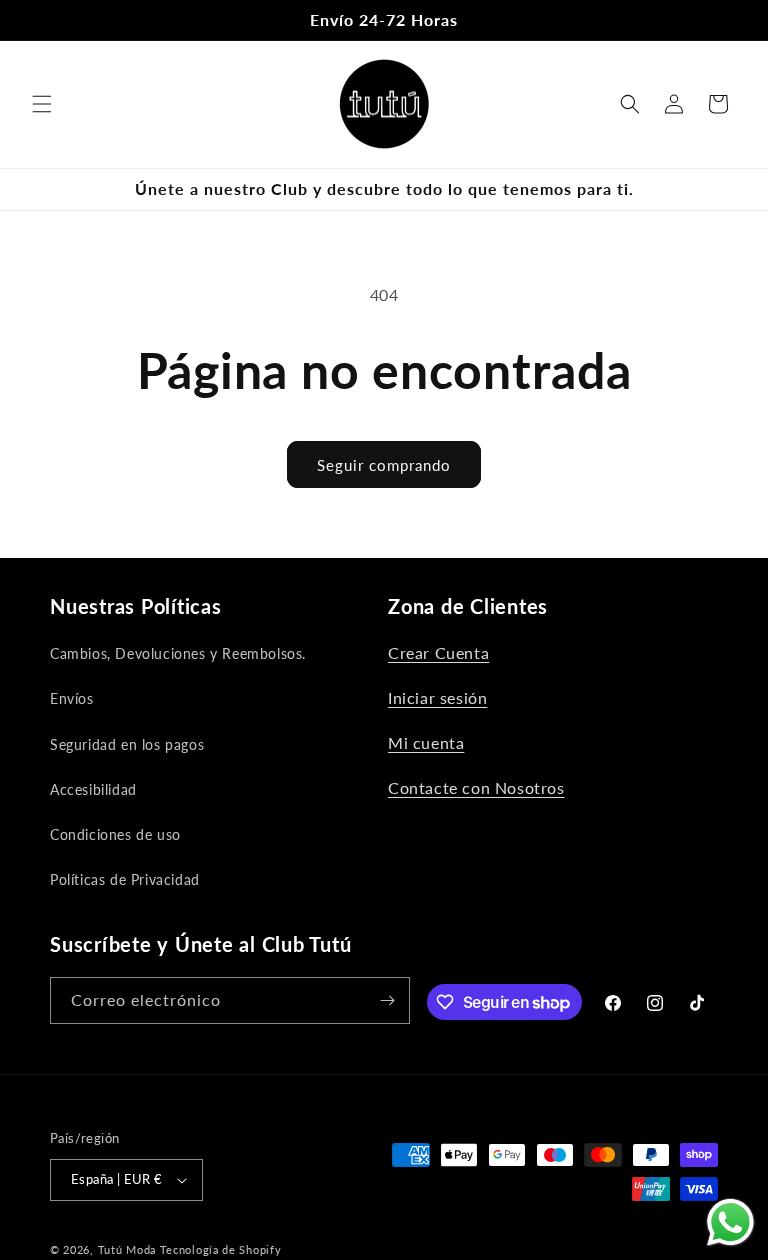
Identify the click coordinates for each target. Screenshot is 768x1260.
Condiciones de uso (115, 834)
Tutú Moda (127, 1249)
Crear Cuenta (438, 652)
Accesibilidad (93, 789)
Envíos (72, 698)
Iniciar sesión (437, 697)
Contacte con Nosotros (476, 787)
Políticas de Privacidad (125, 879)
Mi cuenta (426, 742)
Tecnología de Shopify (221, 1249)
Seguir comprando (384, 465)
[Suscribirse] (387, 1000)
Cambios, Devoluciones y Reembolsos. (178, 653)
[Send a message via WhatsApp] (730, 1222)
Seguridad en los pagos (127, 744)
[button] (42, 104)
